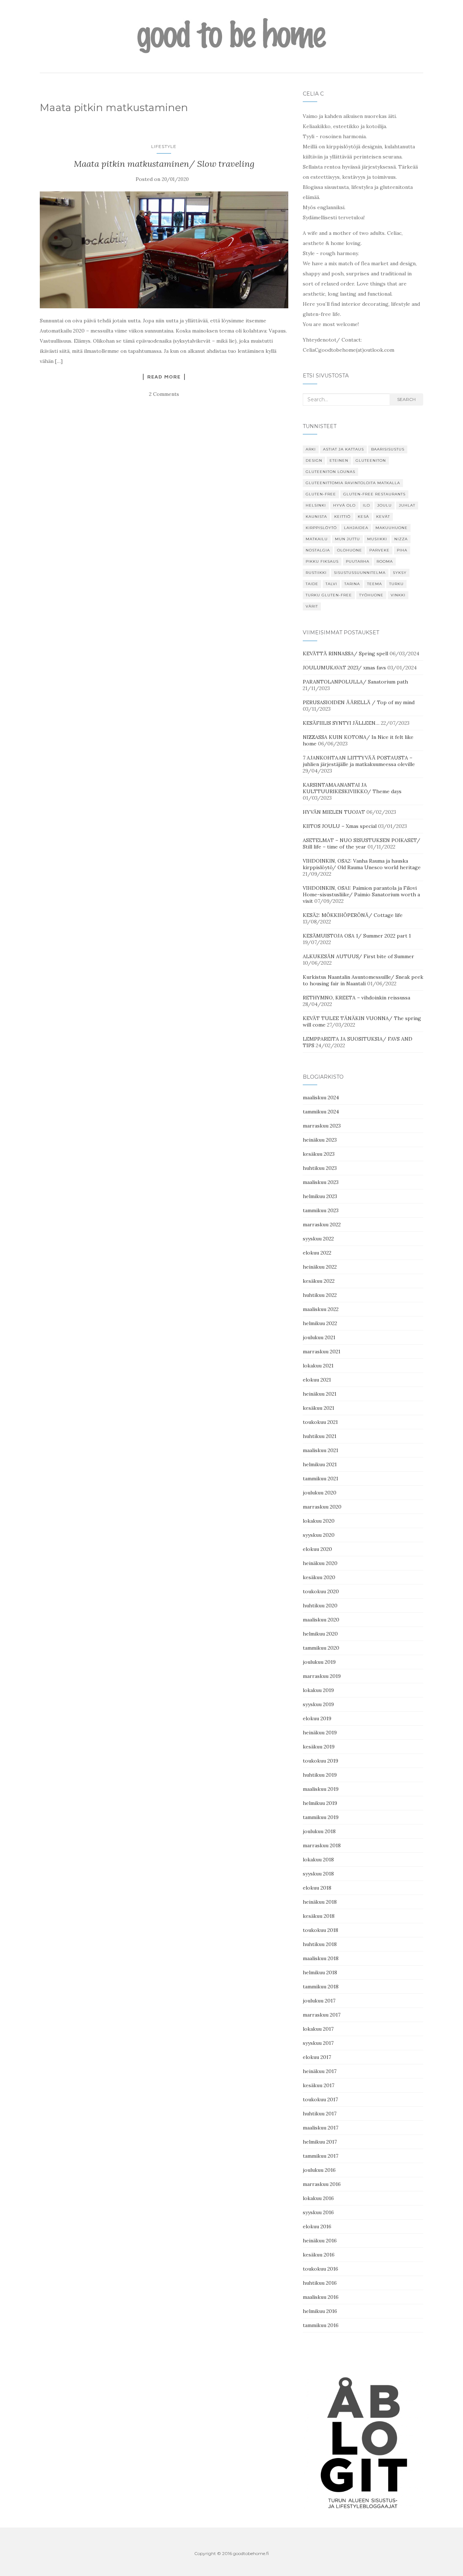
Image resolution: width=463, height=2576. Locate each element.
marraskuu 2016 (322, 2184)
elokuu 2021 (317, 1380)
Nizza (401, 539)
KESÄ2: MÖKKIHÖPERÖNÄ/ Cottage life (353, 915)
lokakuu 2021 (318, 1366)
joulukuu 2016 (319, 2170)
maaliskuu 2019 (321, 1789)
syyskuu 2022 (318, 1239)
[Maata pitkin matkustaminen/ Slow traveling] (164, 250)
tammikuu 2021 (320, 1479)
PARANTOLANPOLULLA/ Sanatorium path (355, 682)
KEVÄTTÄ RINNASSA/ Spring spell (345, 653)
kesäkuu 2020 (319, 1577)
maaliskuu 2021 (320, 1450)
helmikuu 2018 (320, 1972)
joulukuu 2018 (319, 1831)
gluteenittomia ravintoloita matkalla (353, 483)
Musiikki (377, 539)
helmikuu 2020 (320, 1634)
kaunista (316, 517)
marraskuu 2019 (322, 1676)
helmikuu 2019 (320, 1803)
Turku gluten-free (329, 595)
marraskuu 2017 (322, 2015)
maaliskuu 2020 (321, 1620)
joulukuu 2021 (319, 1337)
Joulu (385, 505)
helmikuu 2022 (320, 1323)
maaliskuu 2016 (321, 2297)
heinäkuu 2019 (320, 1733)
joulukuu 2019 (319, 1662)
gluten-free (321, 494)
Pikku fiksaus (322, 561)
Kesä (363, 517)
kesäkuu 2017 (318, 2085)
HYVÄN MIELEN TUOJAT (334, 812)
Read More (164, 377)
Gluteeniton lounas (330, 472)
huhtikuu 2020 (320, 1606)
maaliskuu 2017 (320, 2128)
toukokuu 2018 (320, 1930)
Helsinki (316, 505)
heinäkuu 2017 (320, 2071)
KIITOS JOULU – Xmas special (340, 826)
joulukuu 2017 (319, 2001)
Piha (402, 550)
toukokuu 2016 (320, 2269)
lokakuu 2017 (318, 2029)
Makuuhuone (392, 528)
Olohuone (350, 550)
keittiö (342, 517)
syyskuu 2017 (318, 2043)
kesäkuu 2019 (319, 1747)
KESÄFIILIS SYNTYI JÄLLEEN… (341, 723)
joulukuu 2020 (320, 1493)
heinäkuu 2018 (320, 1902)
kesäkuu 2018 (319, 1916)
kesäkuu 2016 (319, 2255)
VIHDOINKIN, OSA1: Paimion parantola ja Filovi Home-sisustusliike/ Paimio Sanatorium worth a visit (361, 894)
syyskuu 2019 (318, 1704)
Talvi (331, 584)
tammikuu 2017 (320, 2156)
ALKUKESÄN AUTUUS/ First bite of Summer (358, 956)
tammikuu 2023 (321, 1210)
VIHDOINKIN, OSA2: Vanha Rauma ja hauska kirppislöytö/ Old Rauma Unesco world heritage (362, 864)
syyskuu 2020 (319, 1535)
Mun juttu (347, 539)
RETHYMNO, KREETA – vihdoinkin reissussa (356, 998)
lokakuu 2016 (318, 2198)
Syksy (400, 573)
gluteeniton (371, 460)
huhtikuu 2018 (320, 1944)
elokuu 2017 (317, 2057)
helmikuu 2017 (320, 2142)
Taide (312, 584)
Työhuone (371, 595)
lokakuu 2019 (318, 1690)
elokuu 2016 (317, 2226)
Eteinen (339, 460)
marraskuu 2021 (322, 1352)
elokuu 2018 (317, 1888)
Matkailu (317, 539)
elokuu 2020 (317, 1549)
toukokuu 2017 (320, 2099)
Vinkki (398, 595)
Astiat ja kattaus (343, 449)
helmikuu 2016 (320, 2311)
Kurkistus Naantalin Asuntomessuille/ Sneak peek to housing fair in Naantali (363, 980)
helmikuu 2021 (320, 1464)
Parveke (379, 550)
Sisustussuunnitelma (360, 573)
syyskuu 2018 (318, 1874)
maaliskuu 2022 (321, 1309)
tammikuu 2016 (321, 2325)
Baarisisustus (388, 449)
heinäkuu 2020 (320, 1563)
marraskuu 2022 (322, 1224)
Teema (375, 584)
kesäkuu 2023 (319, 1154)
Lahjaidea (356, 528)
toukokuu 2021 (320, 1422)
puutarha (358, 561)
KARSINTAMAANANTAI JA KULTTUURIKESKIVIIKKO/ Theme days (352, 788)
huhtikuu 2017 (320, 2114)
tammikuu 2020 (321, 1648)
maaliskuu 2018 (321, 1958)
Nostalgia (318, 550)
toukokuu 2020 (321, 1591)
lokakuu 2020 (319, 1521)
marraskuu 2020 (322, 1507)
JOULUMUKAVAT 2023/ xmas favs (344, 668)
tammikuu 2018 (321, 1987)
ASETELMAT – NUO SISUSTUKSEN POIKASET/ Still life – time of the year (362, 843)
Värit (312, 606)
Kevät (383, 517)
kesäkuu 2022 (319, 1281)
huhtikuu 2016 (320, 2283)
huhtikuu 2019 (320, 1775)
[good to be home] (231, 36)
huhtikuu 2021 (320, 1436)
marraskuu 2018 (322, 1845)
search (406, 399)
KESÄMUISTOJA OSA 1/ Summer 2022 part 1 (357, 936)
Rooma (385, 561)
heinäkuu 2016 (320, 2241)
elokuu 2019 (317, 1718)
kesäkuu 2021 (318, 1408)
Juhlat (407, 505)
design (314, 460)
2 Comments (164, 394)
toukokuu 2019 (320, 1761)
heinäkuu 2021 (320, 1394)
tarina (352, 584)
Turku (396, 584)
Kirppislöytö (321, 528)
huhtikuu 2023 (320, 1168)
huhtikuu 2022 (320, 1295)
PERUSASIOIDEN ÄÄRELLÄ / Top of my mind (359, 702)
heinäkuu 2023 (320, 1140)
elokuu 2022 (317, 1253)
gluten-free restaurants (374, 494)
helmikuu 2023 (320, 1196)
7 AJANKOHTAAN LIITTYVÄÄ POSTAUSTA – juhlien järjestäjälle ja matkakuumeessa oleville (359, 761)
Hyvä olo (344, 505)
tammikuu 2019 (321, 1817)
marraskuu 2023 (322, 1126)
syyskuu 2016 (318, 2212)
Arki (311, 449)
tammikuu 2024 (321, 1112)
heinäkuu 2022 (320, 1267)
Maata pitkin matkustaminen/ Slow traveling (164, 164)
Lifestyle (164, 146)
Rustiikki (316, 573)
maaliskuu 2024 (321, 1097)
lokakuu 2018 (318, 1860)
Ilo (366, 505)
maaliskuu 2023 (321, 1182)
